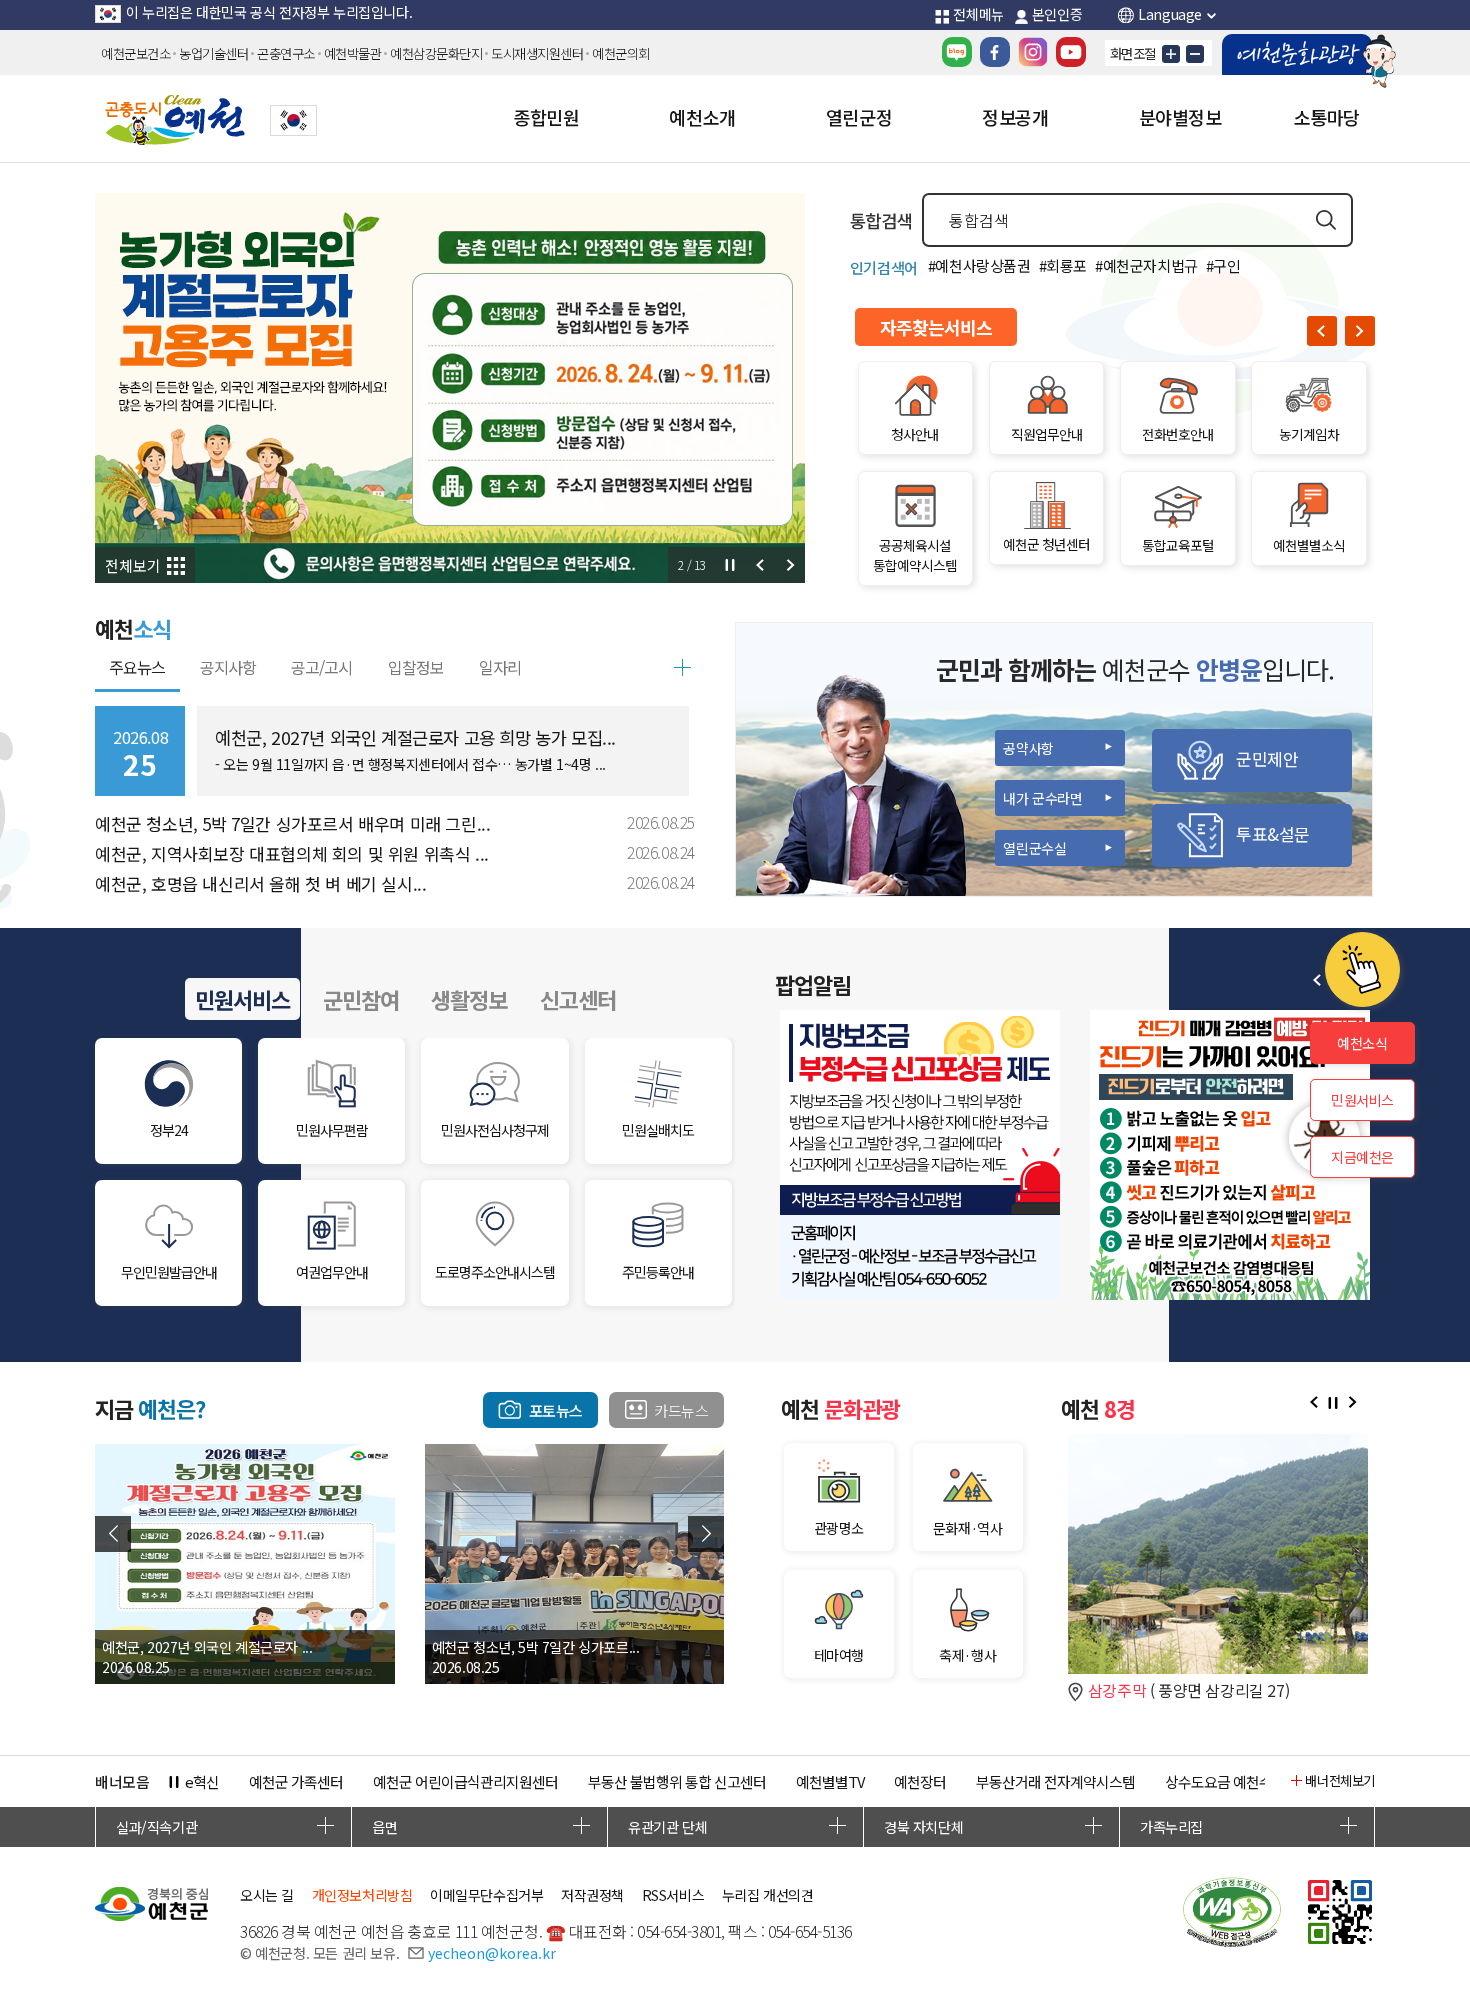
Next (790, 565)
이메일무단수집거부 (486, 1895)
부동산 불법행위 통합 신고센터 (677, 1781)
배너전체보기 (1340, 1780)
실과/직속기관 (156, 1827)
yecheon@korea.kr (492, 1953)
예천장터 (920, 1781)
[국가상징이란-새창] (293, 120)
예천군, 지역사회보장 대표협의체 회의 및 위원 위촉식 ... (292, 853)
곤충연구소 (286, 53)
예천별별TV (830, 1781)
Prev (760, 565)
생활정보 (469, 999)
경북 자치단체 (923, 1827)
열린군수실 (1034, 848)
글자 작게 (1195, 54)
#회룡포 (1063, 265)
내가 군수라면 (1042, 798)
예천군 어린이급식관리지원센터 (465, 1781)
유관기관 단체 (667, 1827)
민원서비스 (242, 999)
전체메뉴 (978, 14)
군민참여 (361, 999)
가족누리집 (1171, 1827)
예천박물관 (353, 53)
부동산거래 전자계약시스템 (1055, 1781)
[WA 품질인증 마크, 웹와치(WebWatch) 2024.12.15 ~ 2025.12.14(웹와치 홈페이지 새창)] (1232, 1915)
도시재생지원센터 (537, 53)
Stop (730, 565)
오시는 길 (267, 1895)
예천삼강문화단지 (436, 53)
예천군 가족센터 (296, 1781)
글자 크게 (1171, 54)
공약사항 (1028, 748)
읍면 (384, 1827)
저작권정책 (592, 1895)
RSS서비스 (673, 1895)
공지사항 (228, 667)
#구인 (1223, 265)
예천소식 (1362, 1043)
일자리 (500, 667)
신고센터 (578, 999)
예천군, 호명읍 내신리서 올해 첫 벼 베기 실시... (260, 883)
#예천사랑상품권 (979, 265)
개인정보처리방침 (362, 1895)
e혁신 (202, 1781)
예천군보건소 (135, 53)
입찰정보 (416, 667)
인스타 (1033, 52)
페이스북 (995, 52)
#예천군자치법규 (1146, 265)
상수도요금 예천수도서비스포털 (1257, 1781)
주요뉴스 (137, 667)
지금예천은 (1362, 1157)
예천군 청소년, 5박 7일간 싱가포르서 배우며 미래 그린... (292, 823)
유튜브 (1071, 52)
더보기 (682, 668)
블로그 (957, 52)
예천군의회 (621, 53)
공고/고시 (321, 667)
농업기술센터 (213, 53)
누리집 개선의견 (768, 1895)
